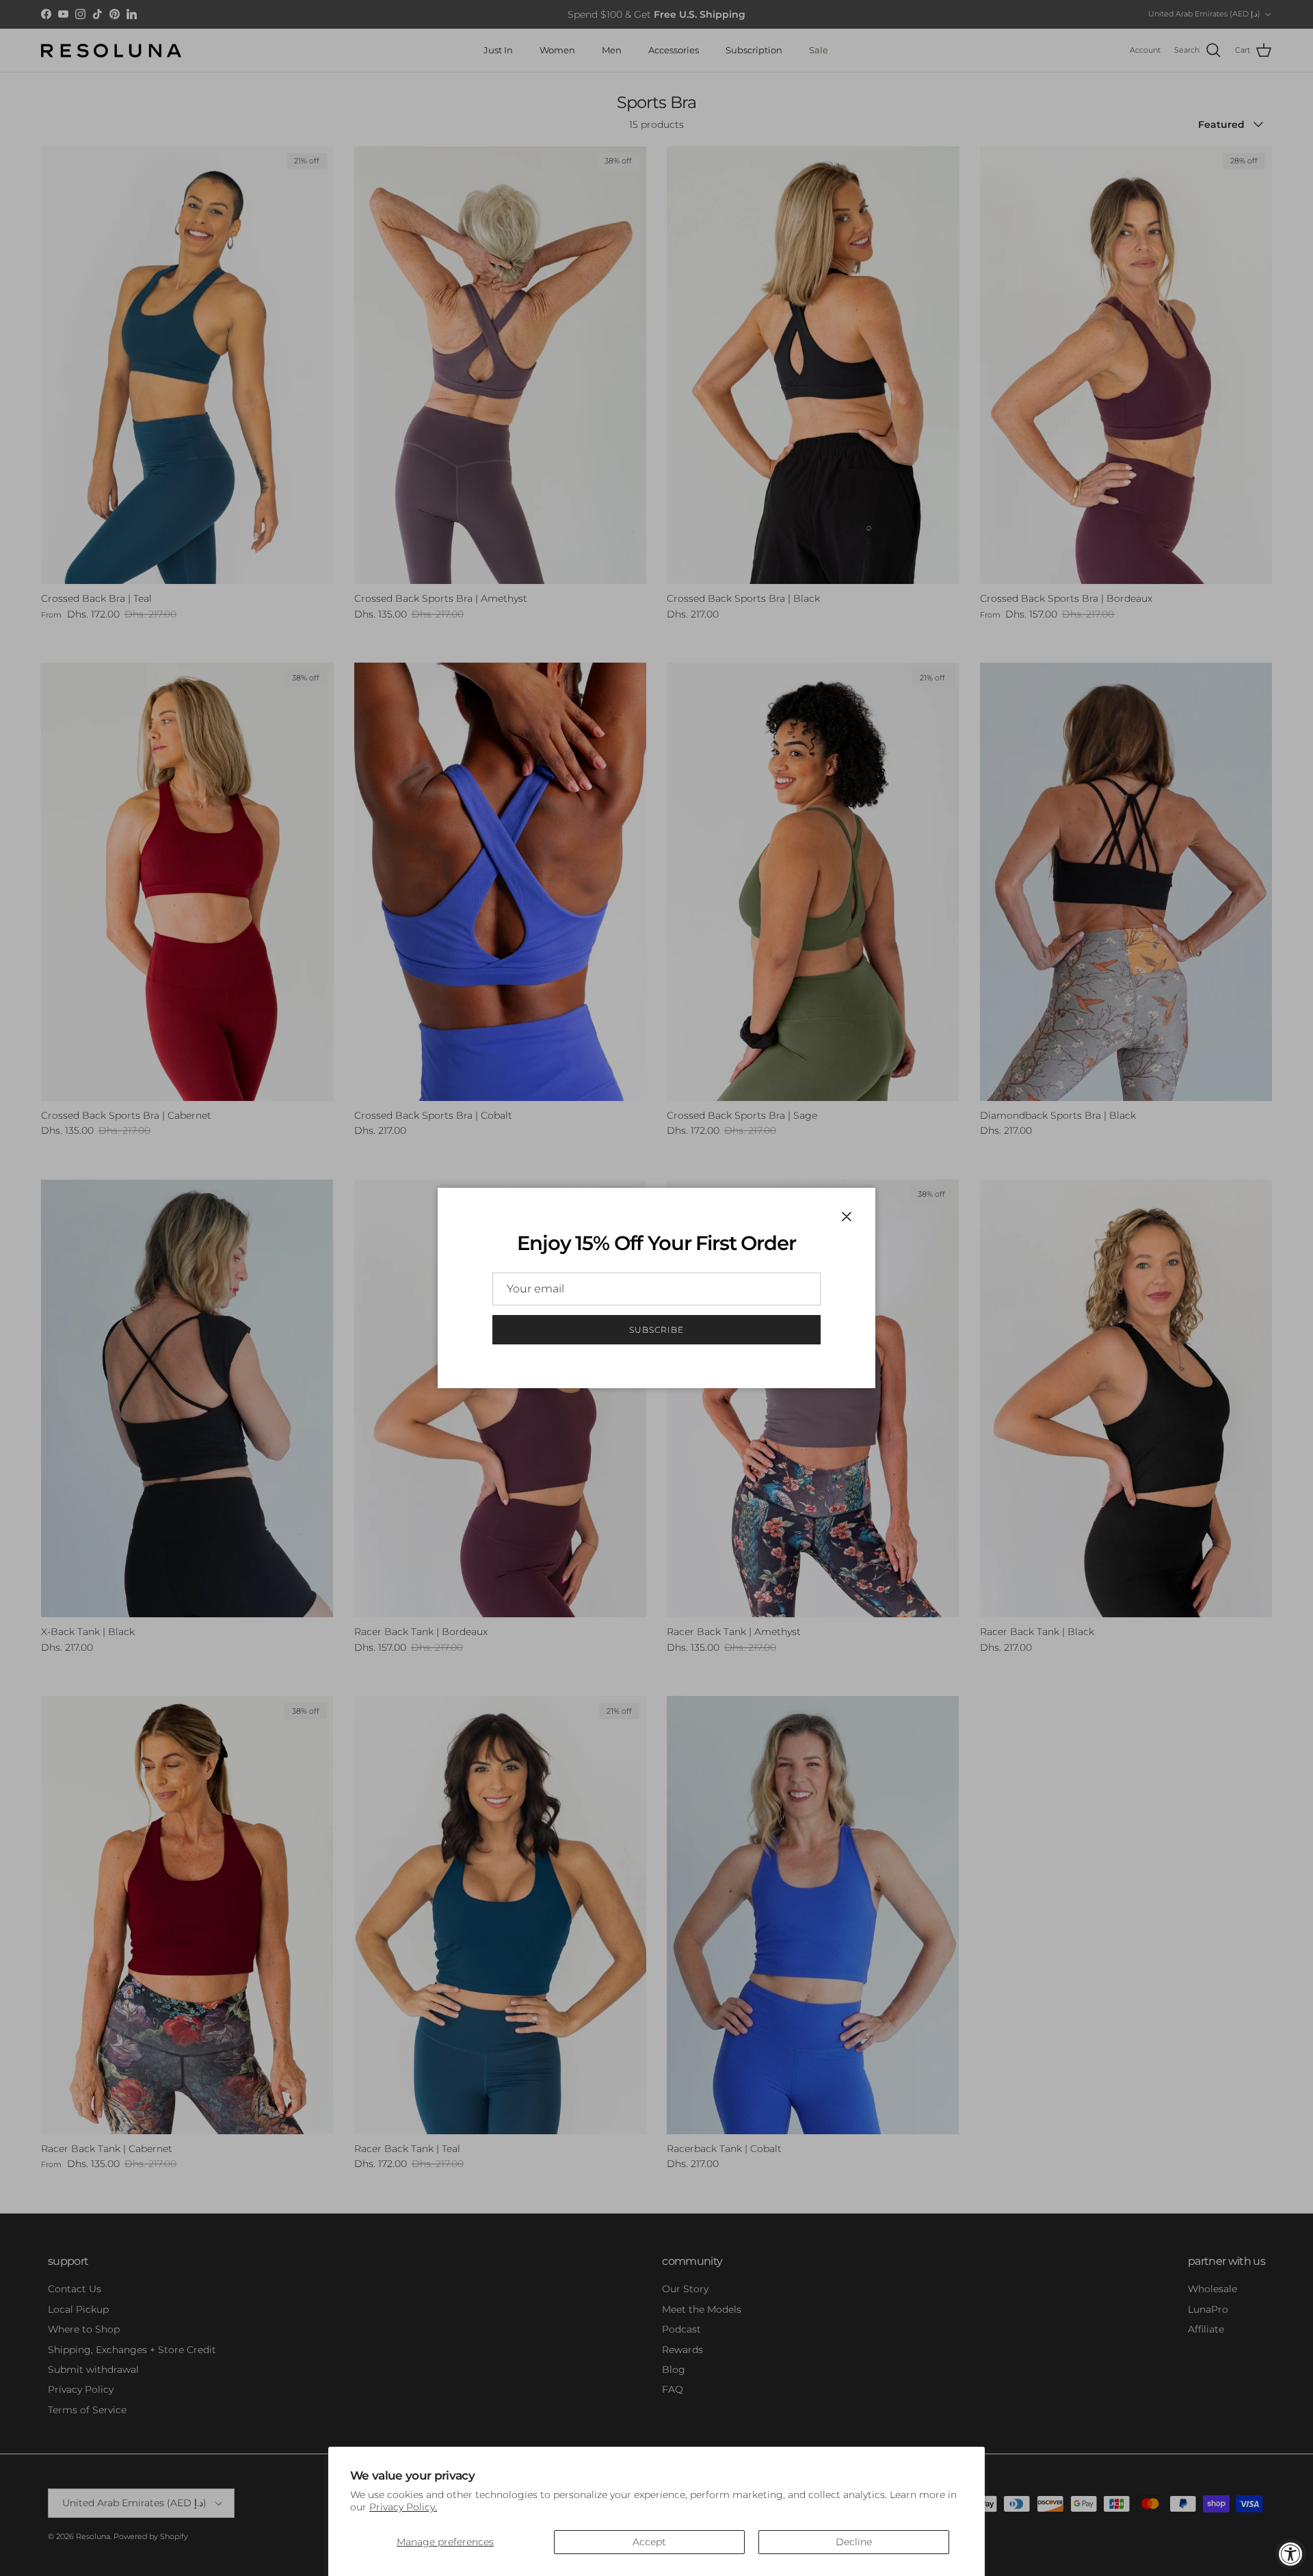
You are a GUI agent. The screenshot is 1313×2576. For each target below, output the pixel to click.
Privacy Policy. (403, 2507)
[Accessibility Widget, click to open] (1291, 2554)
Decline (854, 2542)
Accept (649, 2542)
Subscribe (656, 1330)
